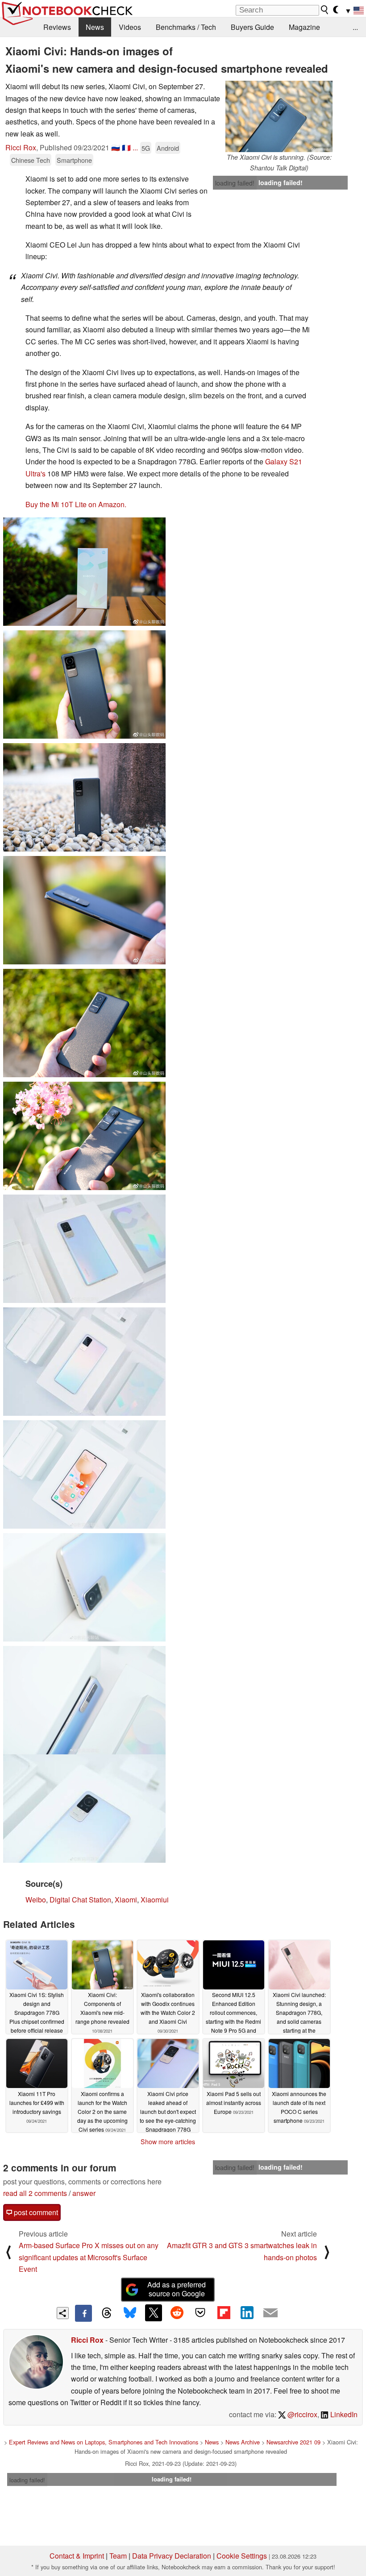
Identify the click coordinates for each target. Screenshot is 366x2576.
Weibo (36, 1900)
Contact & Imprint (77, 2556)
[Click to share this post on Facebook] (83, 2313)
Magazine (304, 27)
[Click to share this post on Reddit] (177, 2313)
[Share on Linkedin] (247, 2313)
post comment (35, 2212)
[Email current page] (270, 2313)
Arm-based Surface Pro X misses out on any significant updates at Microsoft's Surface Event (89, 2257)
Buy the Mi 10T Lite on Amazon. (76, 504)
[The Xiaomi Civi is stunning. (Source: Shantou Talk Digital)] (279, 116)
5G (146, 148)
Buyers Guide (252, 27)
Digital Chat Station (80, 1900)
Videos (130, 27)
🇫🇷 (126, 147)
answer (84, 2193)
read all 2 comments (35, 2193)
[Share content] (63, 2313)
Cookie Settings (242, 2556)
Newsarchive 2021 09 (293, 2442)
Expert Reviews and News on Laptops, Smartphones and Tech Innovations (104, 2442)
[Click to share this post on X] (154, 2313)
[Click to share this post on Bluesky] (130, 2313)
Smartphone (74, 160)
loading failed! (235, 183)
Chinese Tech (31, 160)
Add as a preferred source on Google (177, 2289)
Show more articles (168, 2142)
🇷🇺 (116, 147)
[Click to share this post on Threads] (107, 2313)
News (95, 27)
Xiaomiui (155, 1900)
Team (118, 2556)
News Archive (243, 2442)
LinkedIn (343, 2414)
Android (168, 148)
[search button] (325, 10)
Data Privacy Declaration (172, 2556)
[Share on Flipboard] (224, 2313)
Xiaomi (126, 1900)
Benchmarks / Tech (186, 27)
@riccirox (302, 2414)
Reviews (57, 27)
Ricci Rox (21, 147)
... (355, 27)
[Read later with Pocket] (200, 2313)
